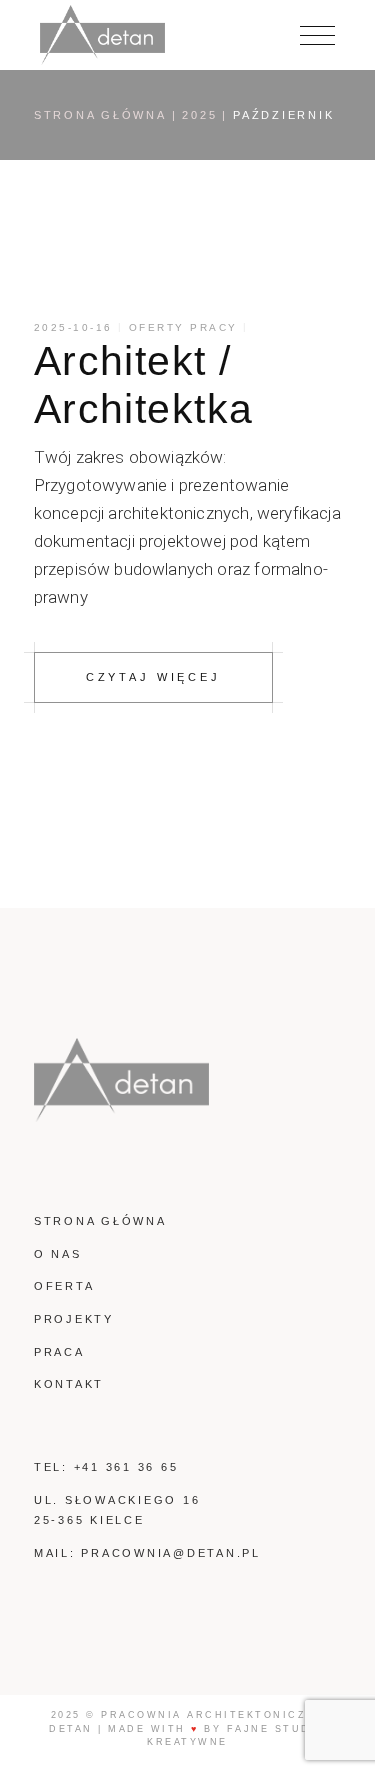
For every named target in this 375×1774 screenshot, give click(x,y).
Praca (59, 1352)
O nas (58, 1254)
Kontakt (69, 1384)
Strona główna (100, 1221)
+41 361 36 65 (126, 1467)
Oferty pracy (183, 327)
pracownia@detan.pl (171, 1553)
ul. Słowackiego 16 (117, 1500)
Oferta (64, 1286)
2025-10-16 (73, 327)
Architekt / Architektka (144, 385)
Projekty (74, 1319)
